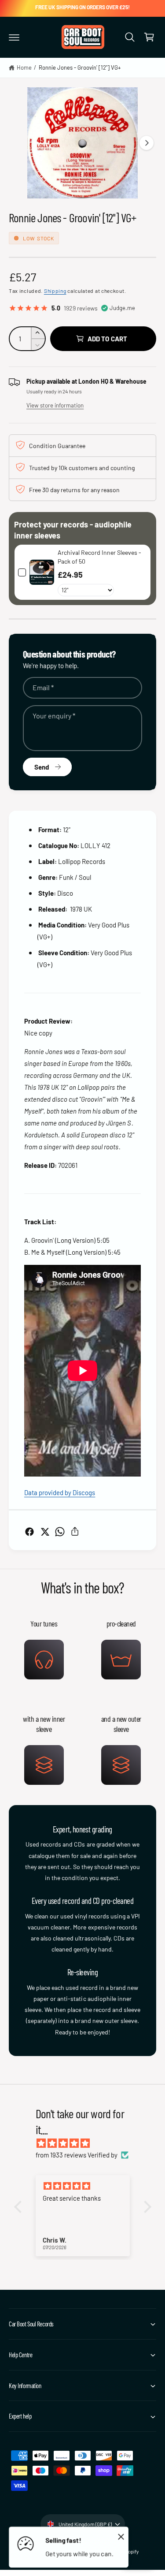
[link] (42, 572)
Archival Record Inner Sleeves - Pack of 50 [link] (99, 557)
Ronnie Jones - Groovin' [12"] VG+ (80, 67)
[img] (87, 2143)
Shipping (55, 291)
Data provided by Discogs (60, 1492)
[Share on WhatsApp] (60, 1532)
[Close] (121, 2536)
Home (24, 67)
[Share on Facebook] (29, 1532)
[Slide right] (147, 143)
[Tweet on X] (45, 1532)
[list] (82, 1701)
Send (42, 767)
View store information (55, 405)
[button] (14, 37)
